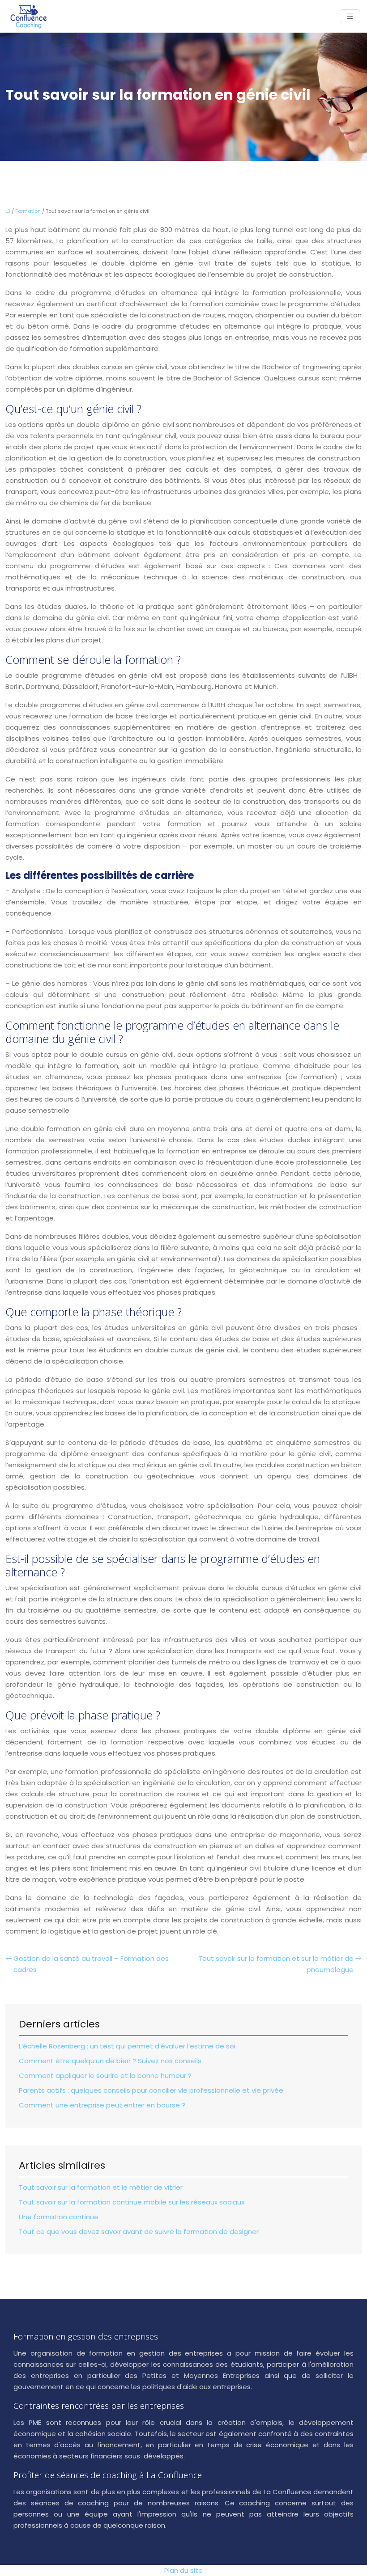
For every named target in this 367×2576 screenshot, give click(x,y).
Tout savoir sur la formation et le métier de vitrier (101, 2187)
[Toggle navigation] (350, 16)
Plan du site (183, 2570)
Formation (28, 211)
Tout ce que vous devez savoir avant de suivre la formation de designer (139, 2232)
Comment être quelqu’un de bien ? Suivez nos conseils (110, 2061)
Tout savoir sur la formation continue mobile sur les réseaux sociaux (132, 2202)
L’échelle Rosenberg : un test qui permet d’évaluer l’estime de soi (127, 2046)
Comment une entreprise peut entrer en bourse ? (102, 2105)
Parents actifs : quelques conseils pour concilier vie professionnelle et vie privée (151, 2090)
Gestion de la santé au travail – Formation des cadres (91, 1964)
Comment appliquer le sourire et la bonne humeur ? (105, 2076)
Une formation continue (59, 2217)
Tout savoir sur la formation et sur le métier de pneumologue (276, 1964)
